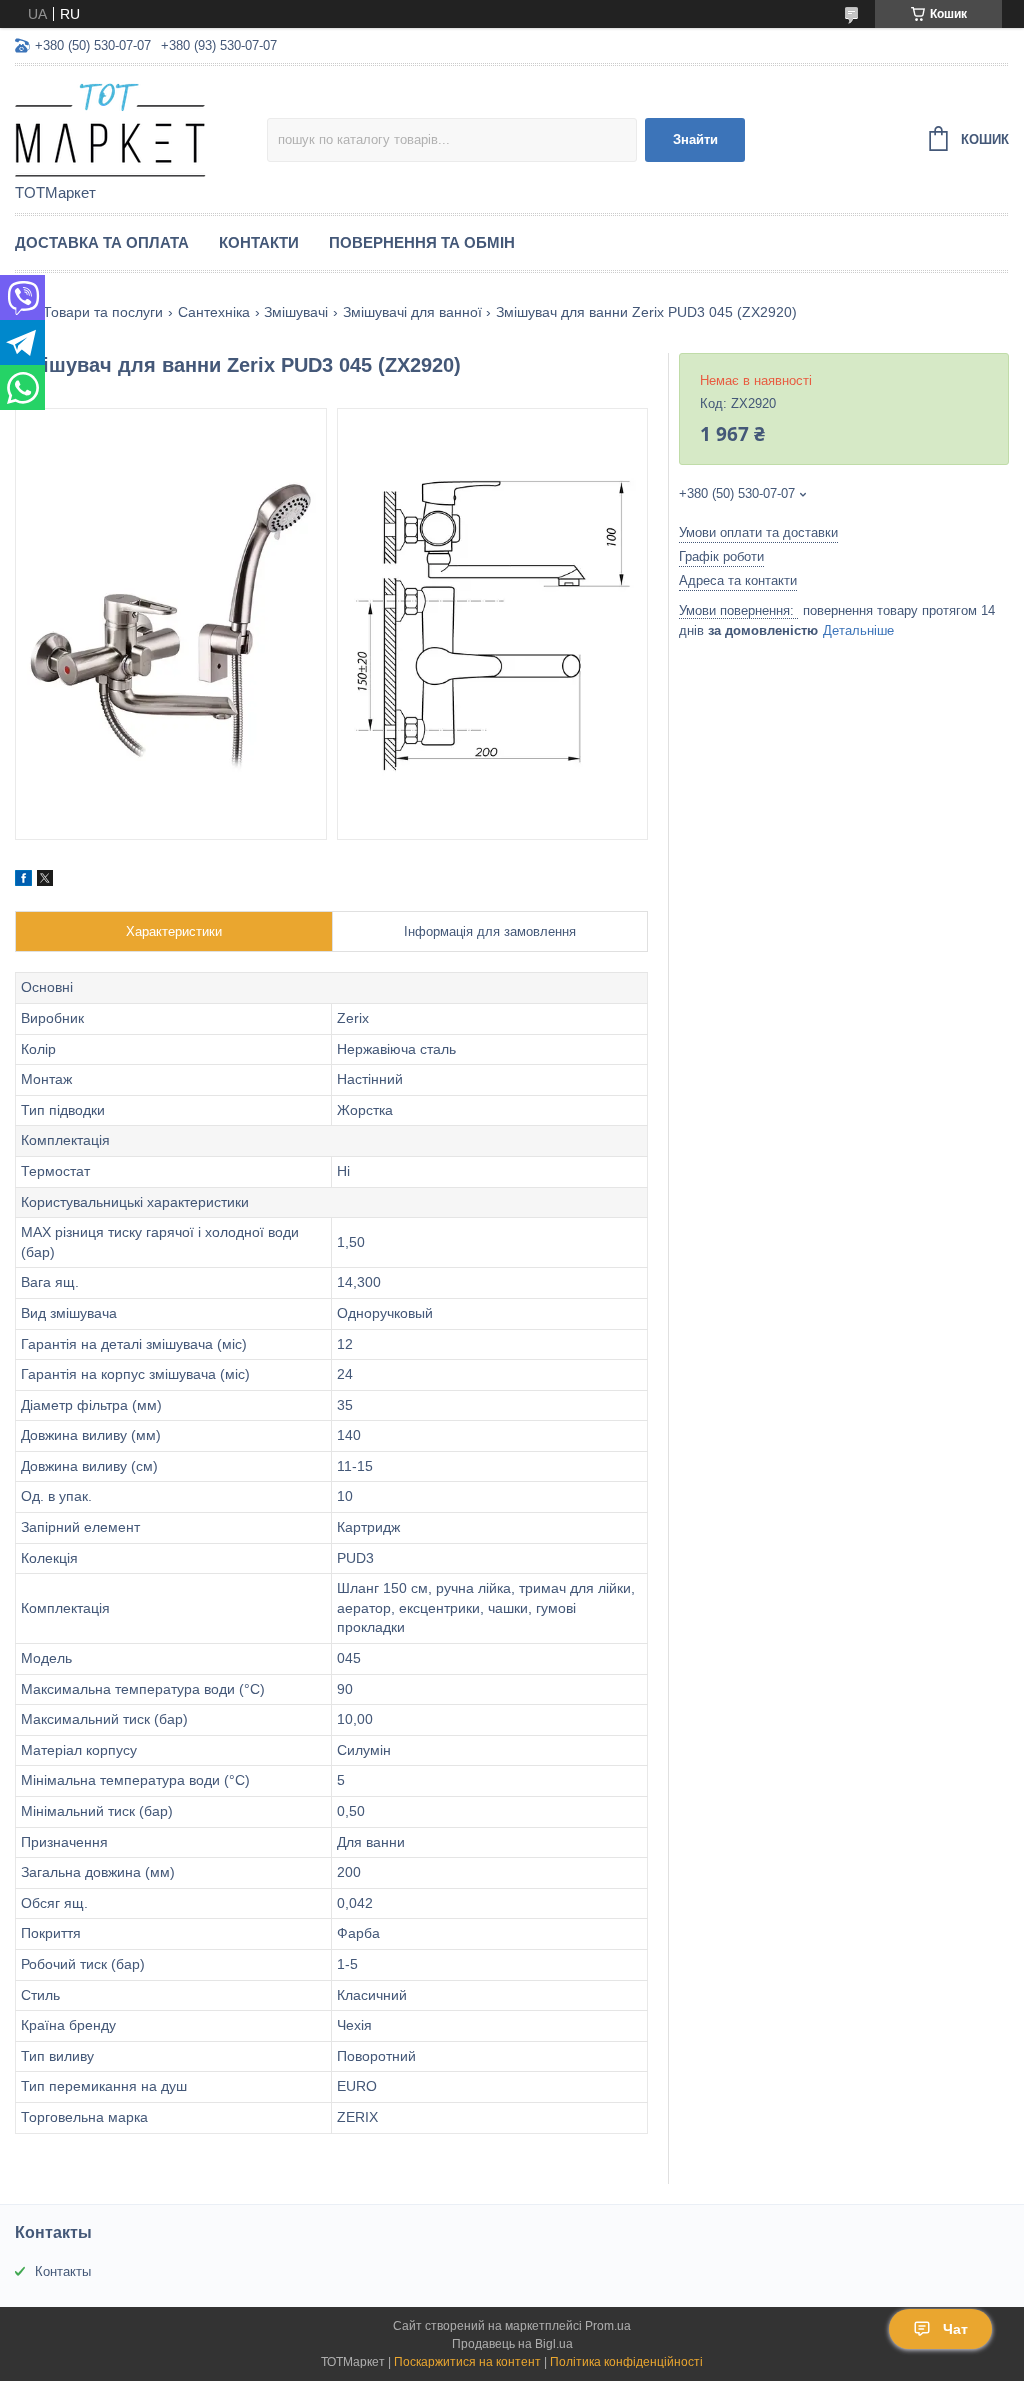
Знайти (695, 139)
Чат (955, 2329)
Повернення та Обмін (422, 242)
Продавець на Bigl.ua (512, 2344)
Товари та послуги (103, 312)
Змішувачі (296, 312)
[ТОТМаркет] (141, 126)
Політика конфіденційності (626, 2362)
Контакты (63, 2271)
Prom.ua (608, 2326)
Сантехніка (214, 312)
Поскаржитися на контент (467, 2362)
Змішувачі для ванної (412, 312)
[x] (45, 881)
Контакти (259, 242)
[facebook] (23, 881)
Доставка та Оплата (102, 242)
